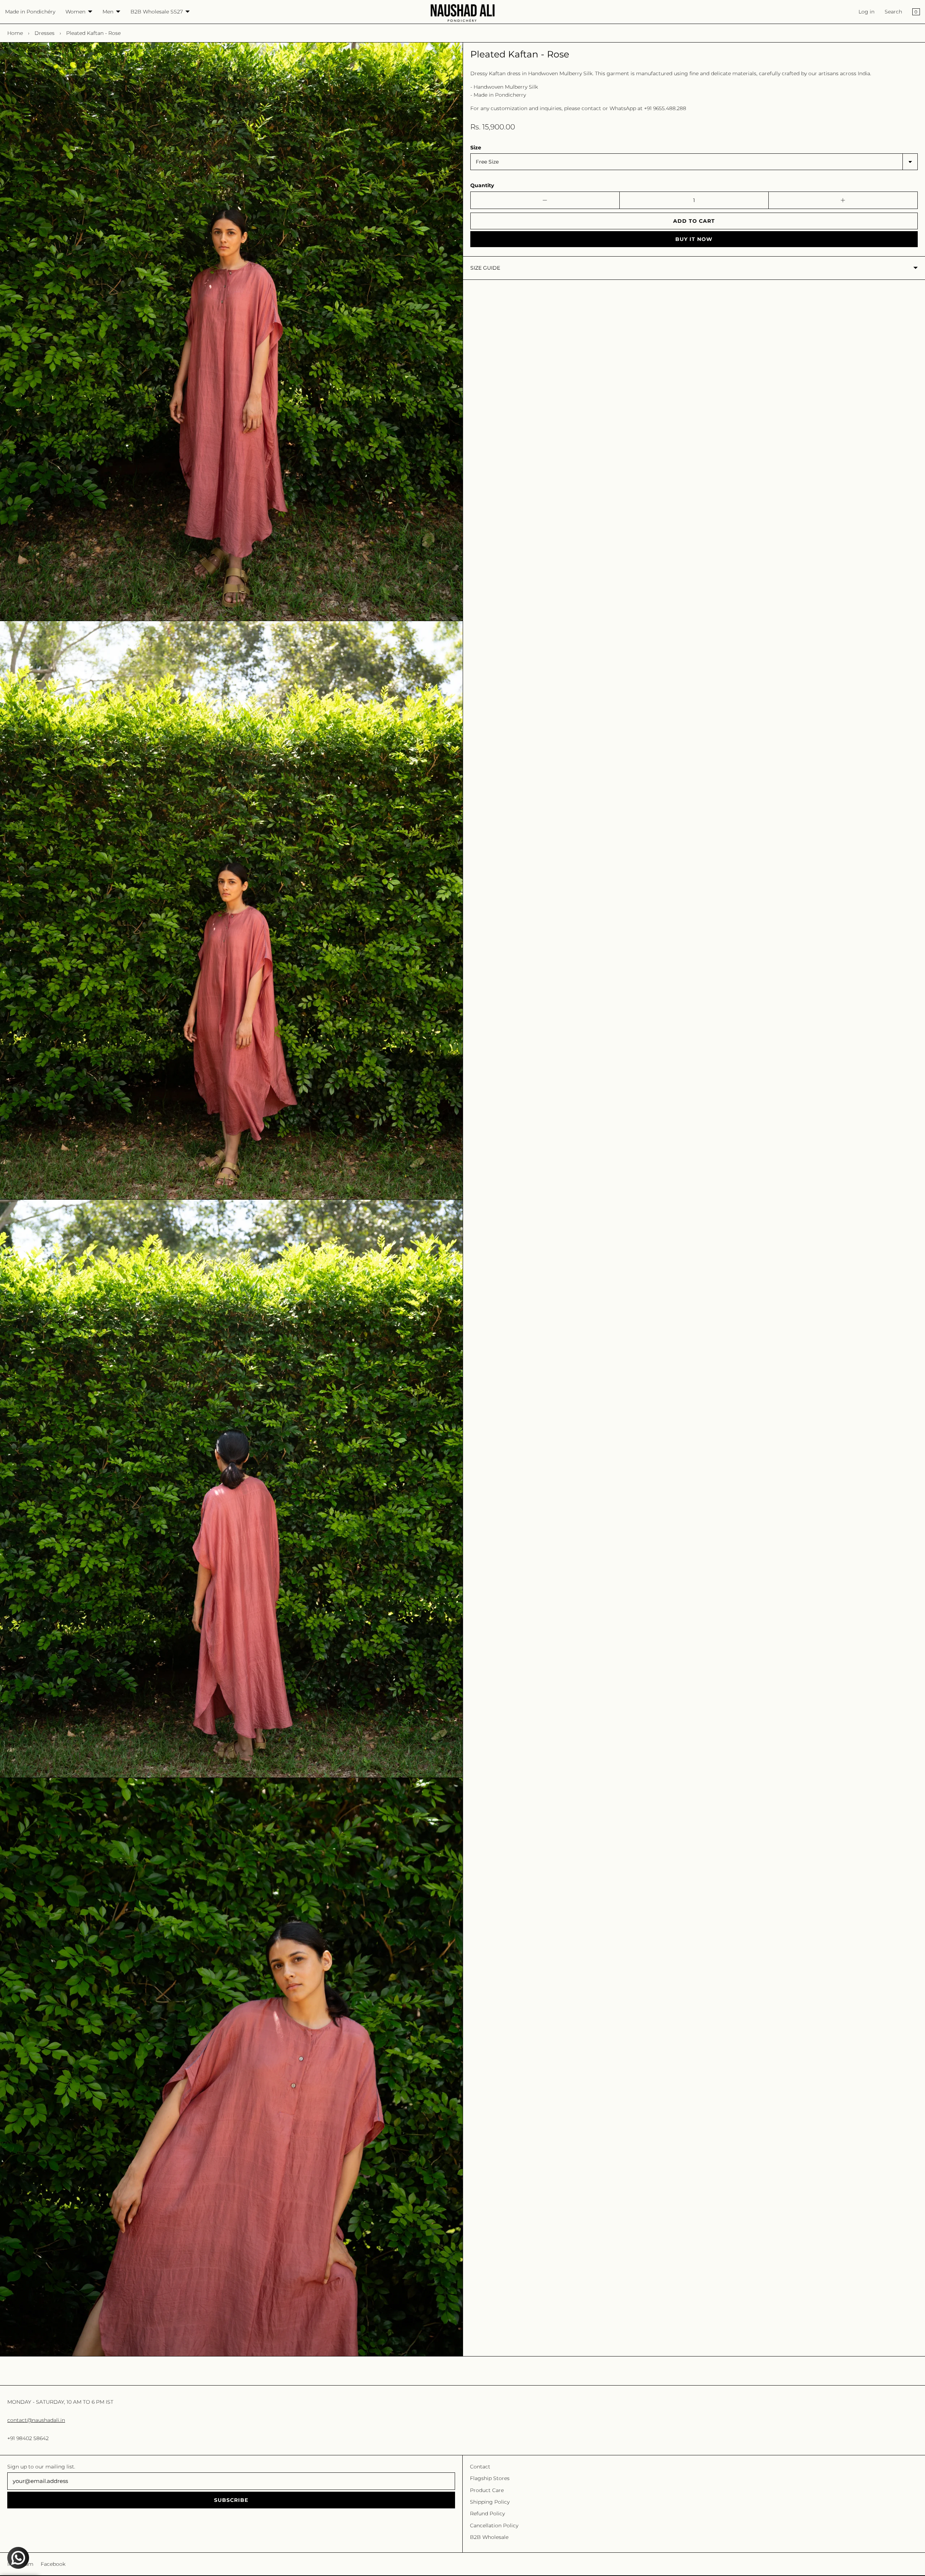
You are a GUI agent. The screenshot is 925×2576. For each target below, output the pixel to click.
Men (108, 12)
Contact (480, 2467)
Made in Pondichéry (30, 12)
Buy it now (694, 239)
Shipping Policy (490, 2502)
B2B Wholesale (489, 2537)
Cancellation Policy (494, 2525)
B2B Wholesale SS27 (157, 12)
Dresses (45, 33)
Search (893, 12)
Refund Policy (487, 2513)
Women (75, 12)
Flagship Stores (490, 2478)
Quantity (482, 185)
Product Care (487, 2490)
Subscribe (231, 2500)
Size (476, 148)
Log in (866, 12)
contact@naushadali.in (36, 2420)
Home (15, 33)
